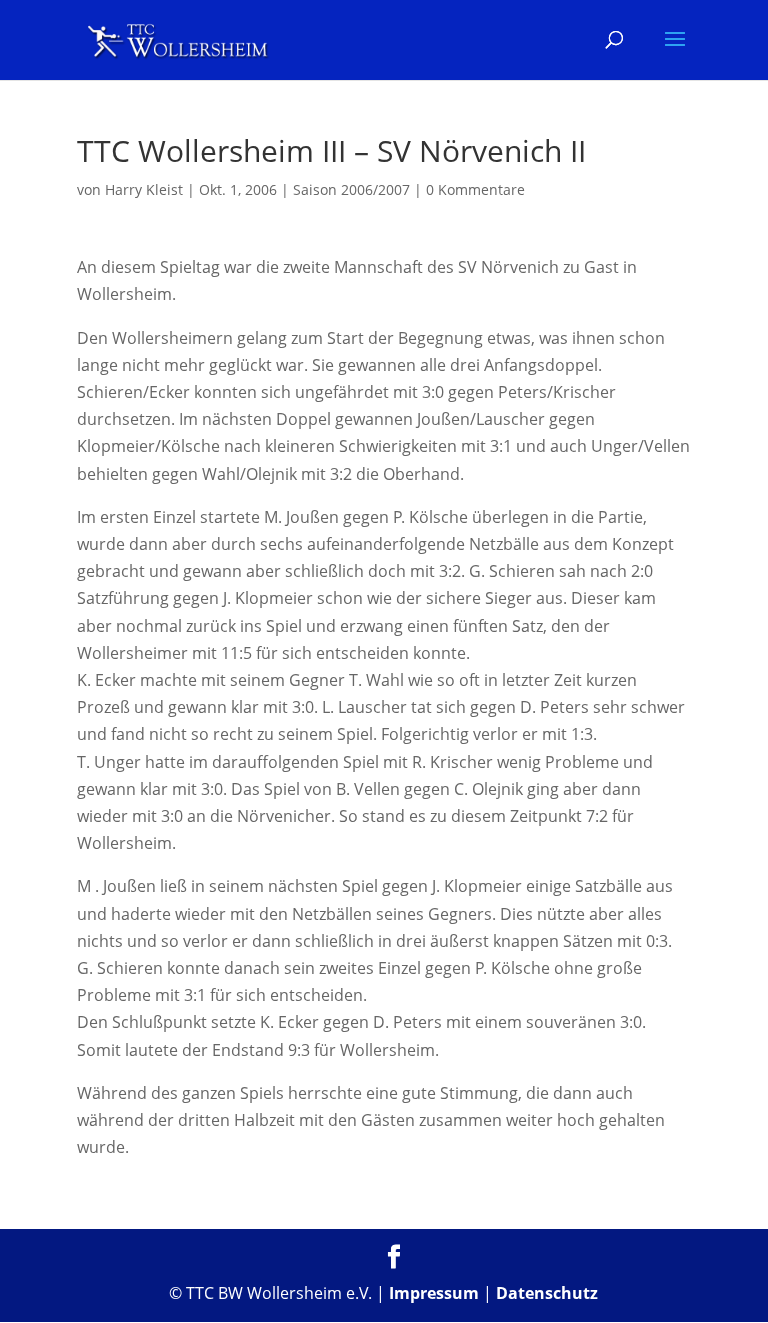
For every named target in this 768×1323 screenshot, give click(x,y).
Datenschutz (547, 1293)
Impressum (434, 1293)
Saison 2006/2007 (351, 189)
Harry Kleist (144, 189)
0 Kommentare (475, 189)
